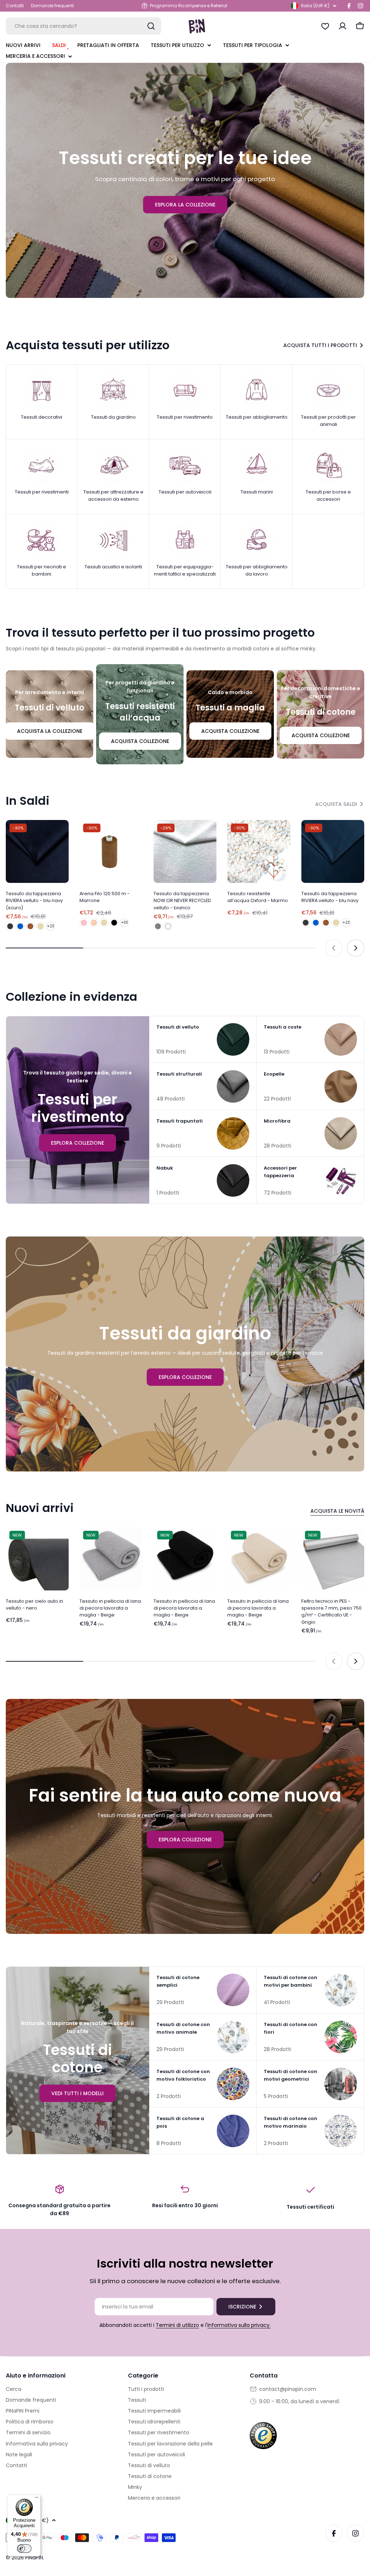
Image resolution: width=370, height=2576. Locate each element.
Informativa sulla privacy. (239, 2325)
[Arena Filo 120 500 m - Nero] (114, 923)
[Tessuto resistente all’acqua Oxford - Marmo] (259, 851)
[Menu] (36, 2499)
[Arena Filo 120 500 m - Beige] (104, 923)
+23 (51, 926)
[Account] (343, 26)
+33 (124, 922)
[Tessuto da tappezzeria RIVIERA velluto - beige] (40, 926)
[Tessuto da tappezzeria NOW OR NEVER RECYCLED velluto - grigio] (158, 926)
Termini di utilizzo (177, 2325)
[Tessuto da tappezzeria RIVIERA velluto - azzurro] (20, 926)
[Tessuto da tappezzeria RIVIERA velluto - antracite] (10, 926)
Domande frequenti (53, 6)
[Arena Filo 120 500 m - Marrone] (111, 851)
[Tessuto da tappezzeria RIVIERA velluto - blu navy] (333, 851)
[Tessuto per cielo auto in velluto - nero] (37, 1559)
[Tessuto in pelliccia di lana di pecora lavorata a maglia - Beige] (111, 1559)
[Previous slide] (334, 948)
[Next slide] (356, 948)
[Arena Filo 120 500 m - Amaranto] (84, 923)
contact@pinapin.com (288, 2389)
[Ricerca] (151, 26)
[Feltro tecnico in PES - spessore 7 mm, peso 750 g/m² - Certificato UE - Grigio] (333, 1559)
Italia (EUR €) (315, 6)
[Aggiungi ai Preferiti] (61, 830)
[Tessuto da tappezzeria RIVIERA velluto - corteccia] (30, 926)
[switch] (24, 2549)
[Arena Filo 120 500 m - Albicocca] (94, 923)
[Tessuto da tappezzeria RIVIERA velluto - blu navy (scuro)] (37, 851)
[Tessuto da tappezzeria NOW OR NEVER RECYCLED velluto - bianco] (185, 851)
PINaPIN (34, 2558)
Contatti (15, 6)
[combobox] (83, 26)
